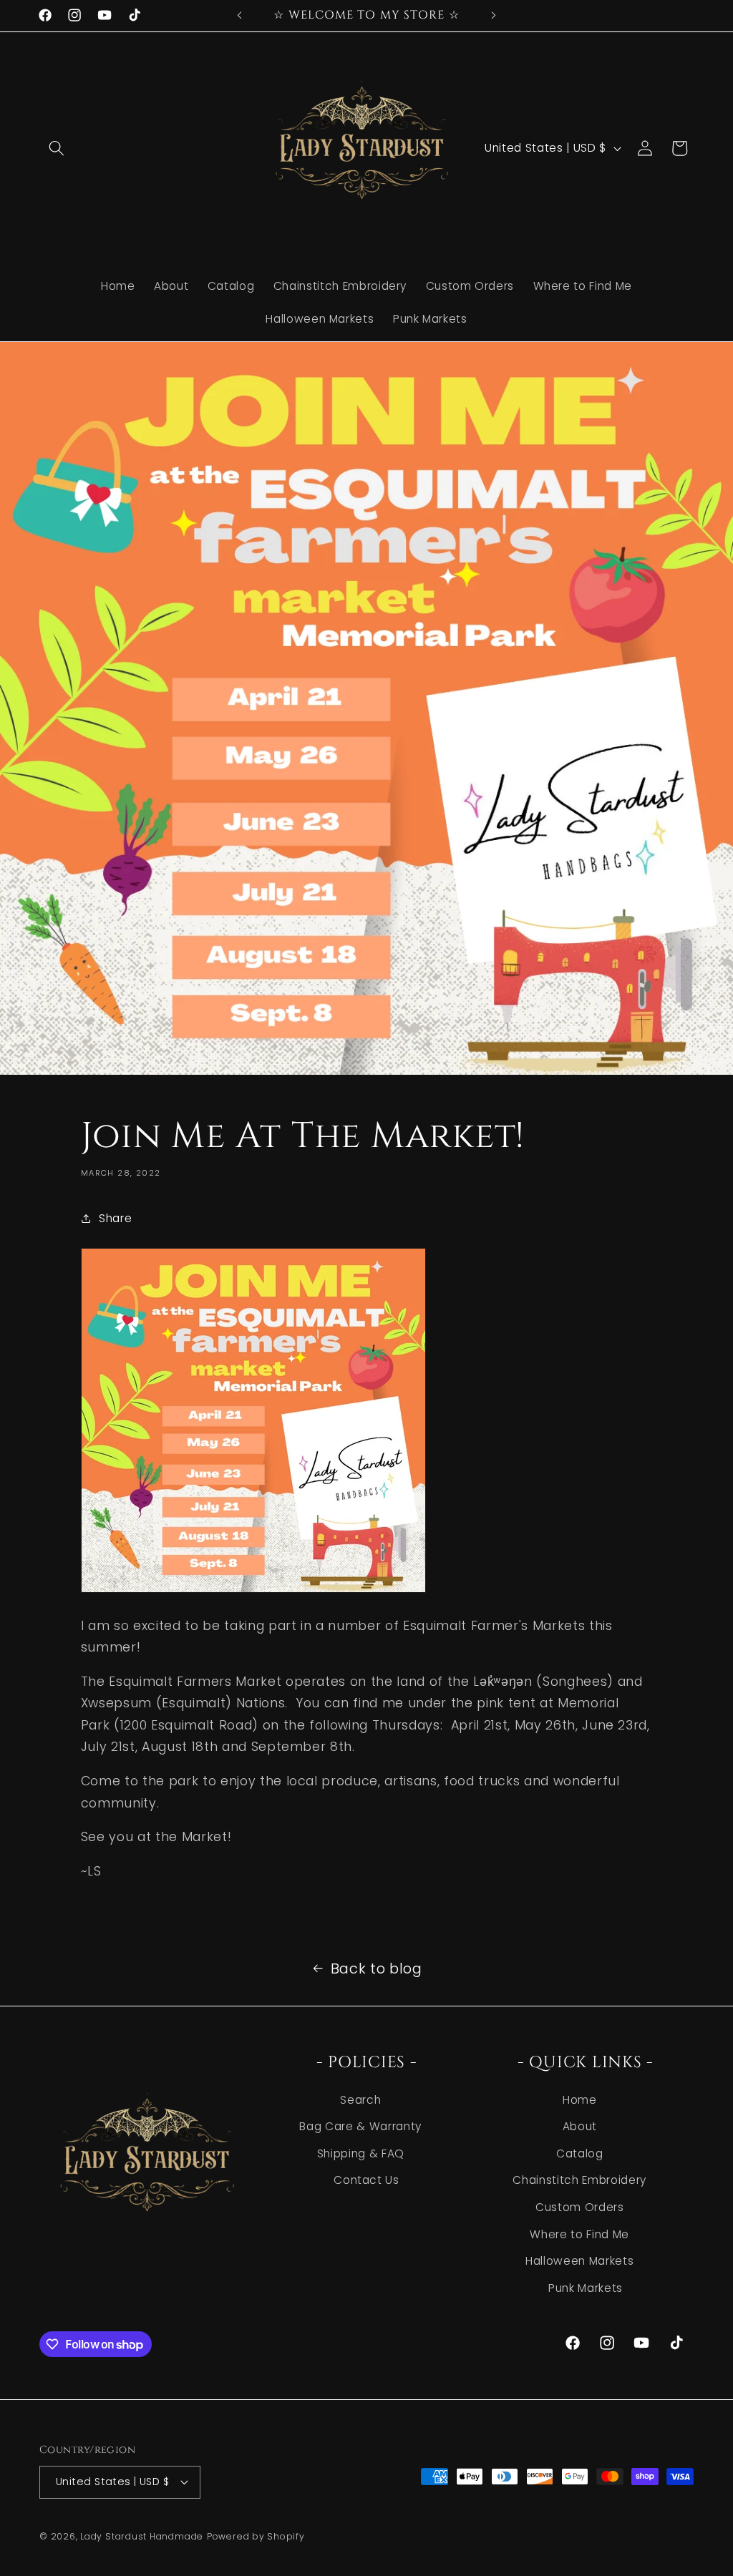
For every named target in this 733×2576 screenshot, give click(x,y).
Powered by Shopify (256, 2536)
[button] (57, 148)
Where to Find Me (579, 2234)
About (580, 2126)
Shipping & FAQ (361, 2153)
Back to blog (377, 1968)
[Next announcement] (493, 15)
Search (360, 2100)
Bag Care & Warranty (360, 2126)
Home (580, 2100)
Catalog (580, 2153)
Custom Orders (580, 2207)
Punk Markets (586, 2288)
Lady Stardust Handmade (142, 2536)
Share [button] (115, 1218)
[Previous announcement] (240, 15)
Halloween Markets (579, 2261)
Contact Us (366, 2180)
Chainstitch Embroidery (579, 2180)
